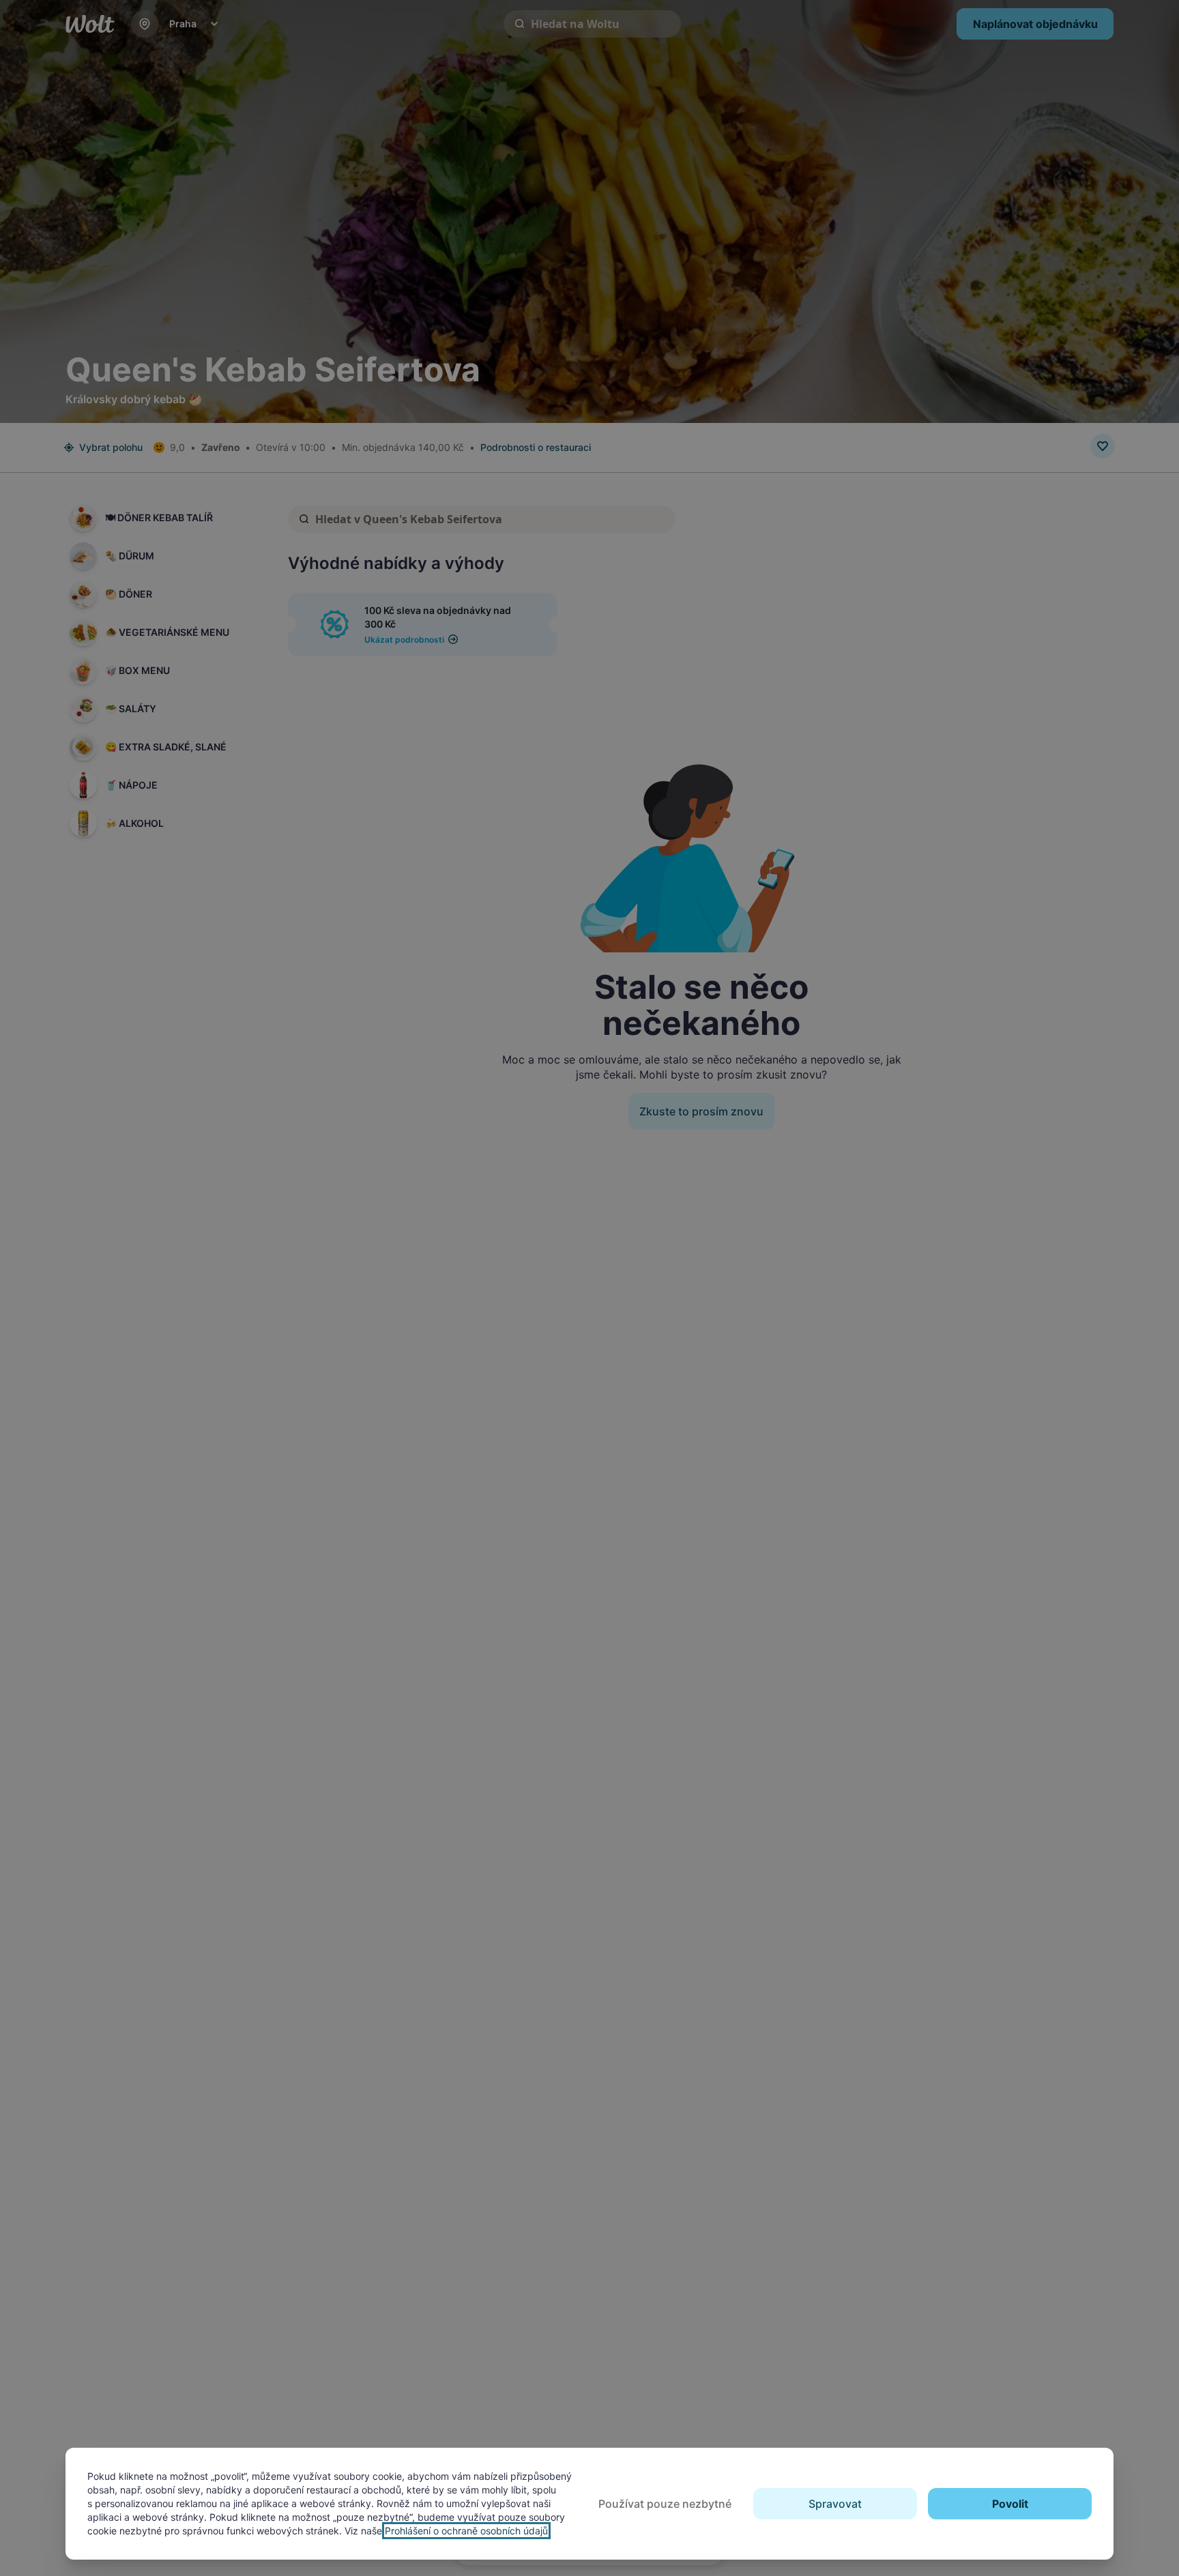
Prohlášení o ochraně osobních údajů (466, 2531)
